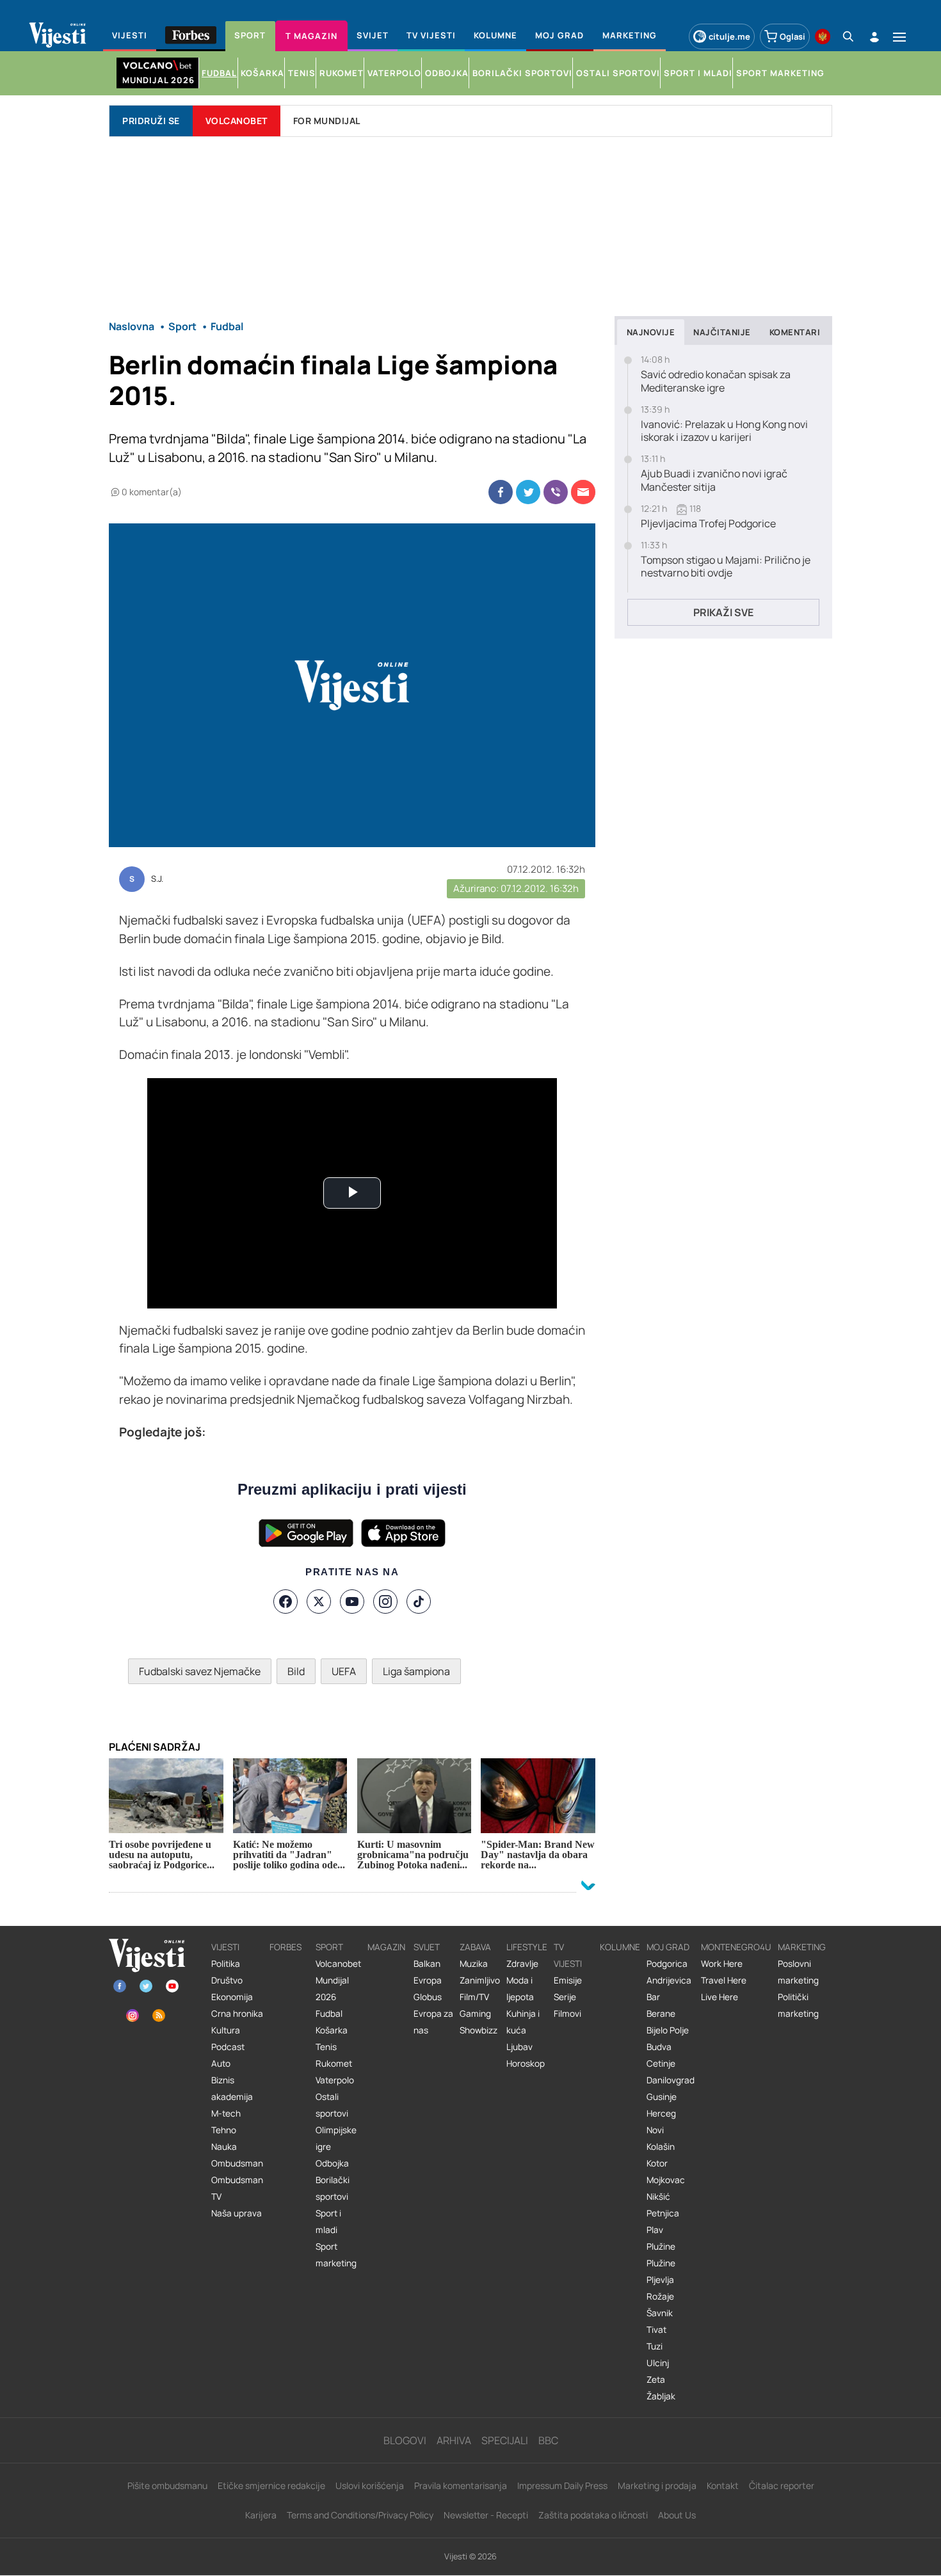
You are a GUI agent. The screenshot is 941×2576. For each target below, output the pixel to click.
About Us (677, 2515)
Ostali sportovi (332, 2105)
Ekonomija (232, 1997)
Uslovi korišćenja (370, 2485)
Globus (428, 1997)
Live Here (720, 1997)
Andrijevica (669, 1980)
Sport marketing (336, 2255)
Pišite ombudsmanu (167, 2485)
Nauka (224, 2147)
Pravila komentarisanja (461, 2485)
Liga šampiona (416, 1671)
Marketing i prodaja (657, 2485)
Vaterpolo (335, 2080)
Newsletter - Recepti (486, 2515)
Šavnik (660, 2313)
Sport (329, 1947)
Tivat (656, 2330)
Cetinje (661, 2063)
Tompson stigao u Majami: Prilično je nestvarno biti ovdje (726, 567)
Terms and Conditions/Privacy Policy (360, 2515)
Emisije (568, 1980)
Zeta (656, 2380)
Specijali (505, 2440)
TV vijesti (568, 1955)
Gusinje (662, 2097)
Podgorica (667, 1964)
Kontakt (723, 2485)
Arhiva (454, 2440)
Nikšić (658, 2197)
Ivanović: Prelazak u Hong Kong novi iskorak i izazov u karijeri (724, 431)
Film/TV (474, 1997)
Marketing (802, 1947)
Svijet (427, 1947)
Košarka (332, 2030)
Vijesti (225, 1947)
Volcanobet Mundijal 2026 (338, 1980)
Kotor (657, 2163)
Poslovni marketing (798, 1972)
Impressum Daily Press (562, 2485)
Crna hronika (237, 2014)
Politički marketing (798, 2005)
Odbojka (332, 2163)
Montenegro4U (736, 1947)
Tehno (224, 2130)
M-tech (226, 2113)
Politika (226, 1964)
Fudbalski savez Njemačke (200, 1671)
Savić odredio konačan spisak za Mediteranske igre (716, 381)
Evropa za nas (433, 2022)
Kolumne (620, 1947)
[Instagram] (385, 1602)
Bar (653, 1997)
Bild (296, 1671)
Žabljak (661, 2396)
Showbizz (479, 2030)
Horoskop (526, 2063)
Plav (655, 2230)
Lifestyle (527, 1947)
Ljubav (519, 2047)
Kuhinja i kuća (523, 2022)
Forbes (286, 1947)
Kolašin (661, 2147)
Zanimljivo (480, 1980)
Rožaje (660, 2296)
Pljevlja (660, 2280)
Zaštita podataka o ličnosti (593, 2515)
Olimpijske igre (336, 2138)
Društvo (227, 1980)
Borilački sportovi (333, 2188)
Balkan (427, 1964)
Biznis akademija (232, 2088)
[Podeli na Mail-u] (583, 492)
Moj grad (668, 1947)
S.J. (157, 879)
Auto (221, 2063)
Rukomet (334, 2063)
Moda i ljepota (520, 1989)
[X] (319, 1602)
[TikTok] (419, 1602)
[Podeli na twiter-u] (528, 492)
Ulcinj (658, 2363)
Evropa (428, 1980)
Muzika (474, 1964)
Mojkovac (666, 2180)
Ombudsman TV (237, 2188)
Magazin (386, 1947)
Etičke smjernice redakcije (271, 2485)
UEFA (344, 1671)
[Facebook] (286, 1602)
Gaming (475, 2014)
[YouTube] (352, 1602)
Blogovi (405, 2440)
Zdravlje (522, 1964)
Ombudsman (237, 2163)
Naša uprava (237, 2213)
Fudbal (329, 2014)
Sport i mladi (328, 2222)
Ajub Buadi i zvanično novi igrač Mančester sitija (714, 481)
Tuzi (655, 2346)
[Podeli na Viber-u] (556, 492)
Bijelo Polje (668, 2030)
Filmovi (567, 2014)
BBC (548, 2440)
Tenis (326, 2047)
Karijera (261, 2515)
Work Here (722, 1964)
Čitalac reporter (782, 2485)
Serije (565, 1997)
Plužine (661, 2246)
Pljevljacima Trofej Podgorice (708, 524)
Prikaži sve (723, 612)
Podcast (228, 2047)
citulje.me (729, 36)
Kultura (226, 2030)
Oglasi (792, 36)
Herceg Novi (661, 2122)
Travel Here (724, 1980)
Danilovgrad (671, 2080)
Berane (661, 2014)
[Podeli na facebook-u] (501, 492)
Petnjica (663, 2213)
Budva (659, 2047)
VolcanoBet (237, 121)
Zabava (475, 1947)
